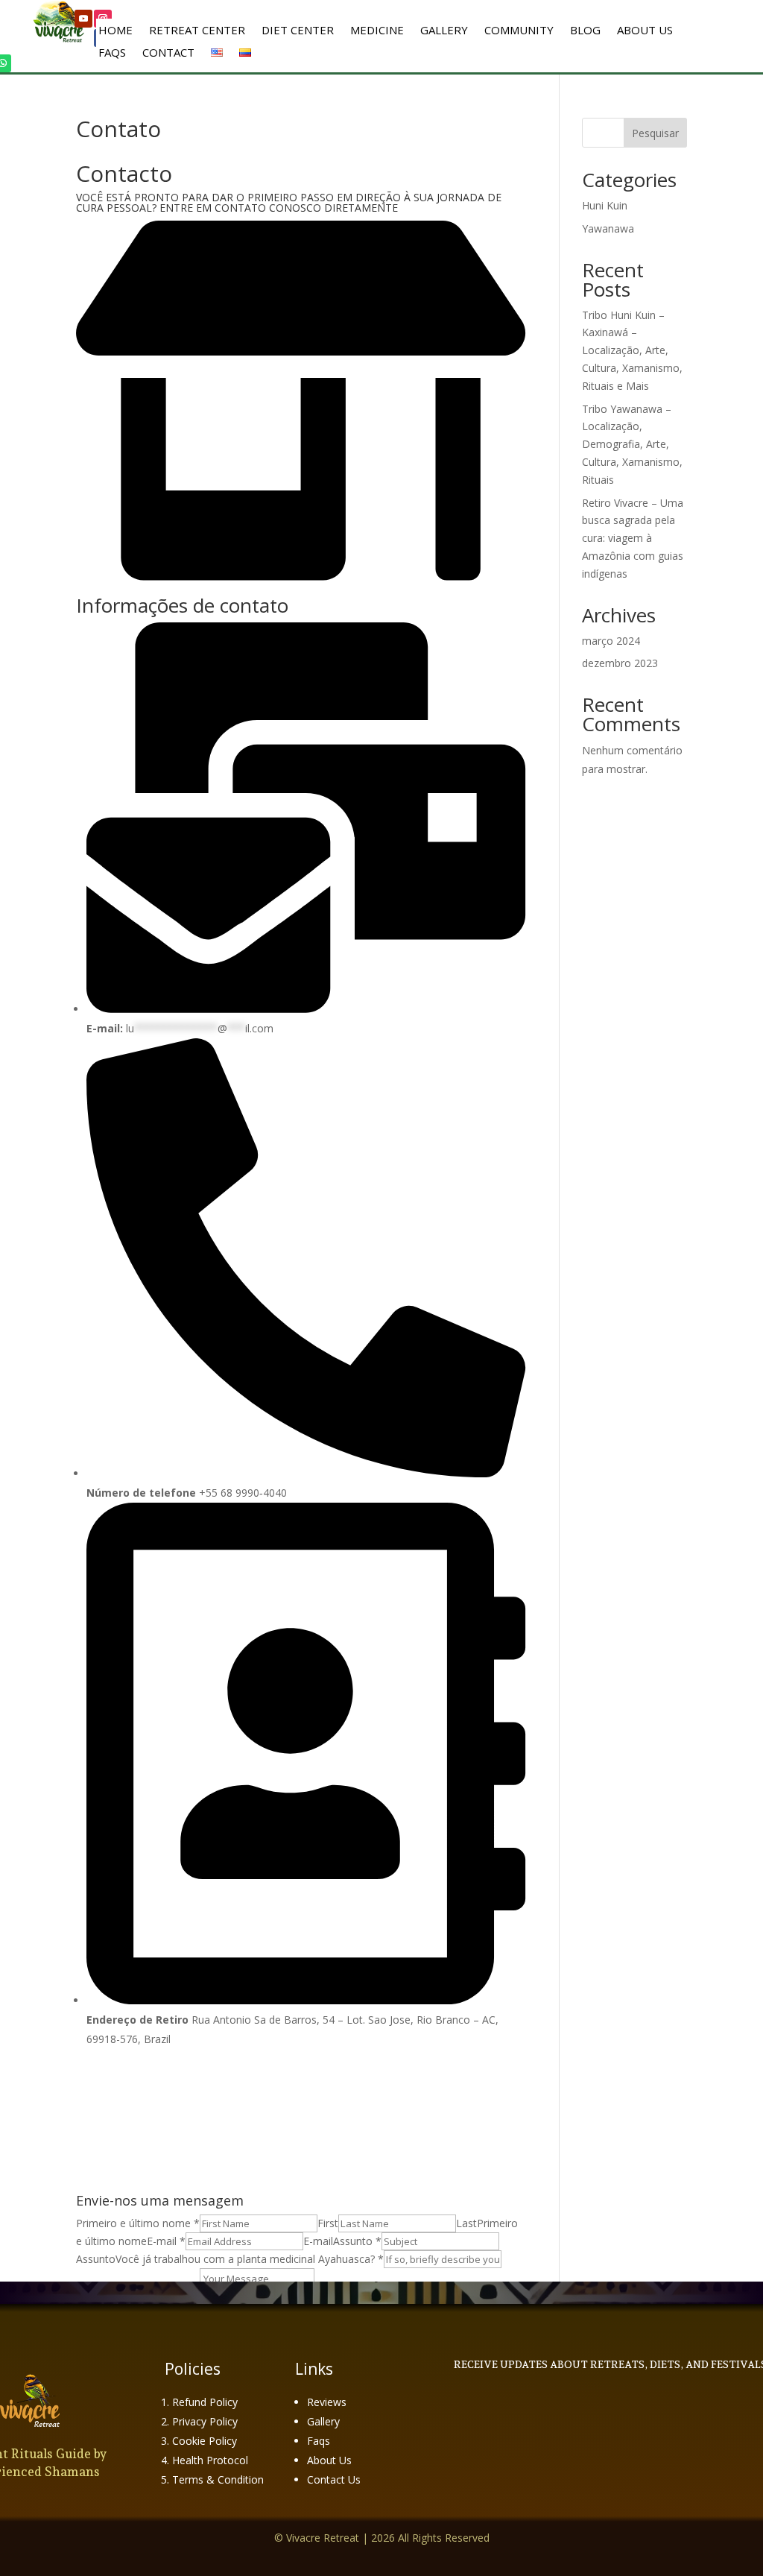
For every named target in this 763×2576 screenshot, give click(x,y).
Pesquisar (655, 133)
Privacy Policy (205, 2421)
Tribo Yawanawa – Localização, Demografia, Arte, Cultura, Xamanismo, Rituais (632, 444)
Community (519, 31)
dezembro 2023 (620, 663)
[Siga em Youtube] (83, 19)
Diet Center (298, 31)
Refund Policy (205, 2402)
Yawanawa (608, 228)
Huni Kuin (605, 205)
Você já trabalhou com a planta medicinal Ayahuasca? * (250, 2259)
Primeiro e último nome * (138, 2223)
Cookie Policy (205, 2441)
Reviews (327, 2402)
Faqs (319, 2441)
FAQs (112, 53)
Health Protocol (210, 2460)
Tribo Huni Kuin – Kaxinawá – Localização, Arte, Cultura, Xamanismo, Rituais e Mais (632, 350)
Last (466, 2223)
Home (115, 31)
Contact (168, 53)
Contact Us (334, 2479)
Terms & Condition (218, 2479)
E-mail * (166, 2241)
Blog (585, 31)
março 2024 (611, 641)
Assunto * (357, 2241)
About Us (645, 31)
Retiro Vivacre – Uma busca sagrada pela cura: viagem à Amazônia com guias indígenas (633, 538)
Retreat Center (197, 31)
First (328, 2223)
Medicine (377, 31)
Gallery (444, 31)
